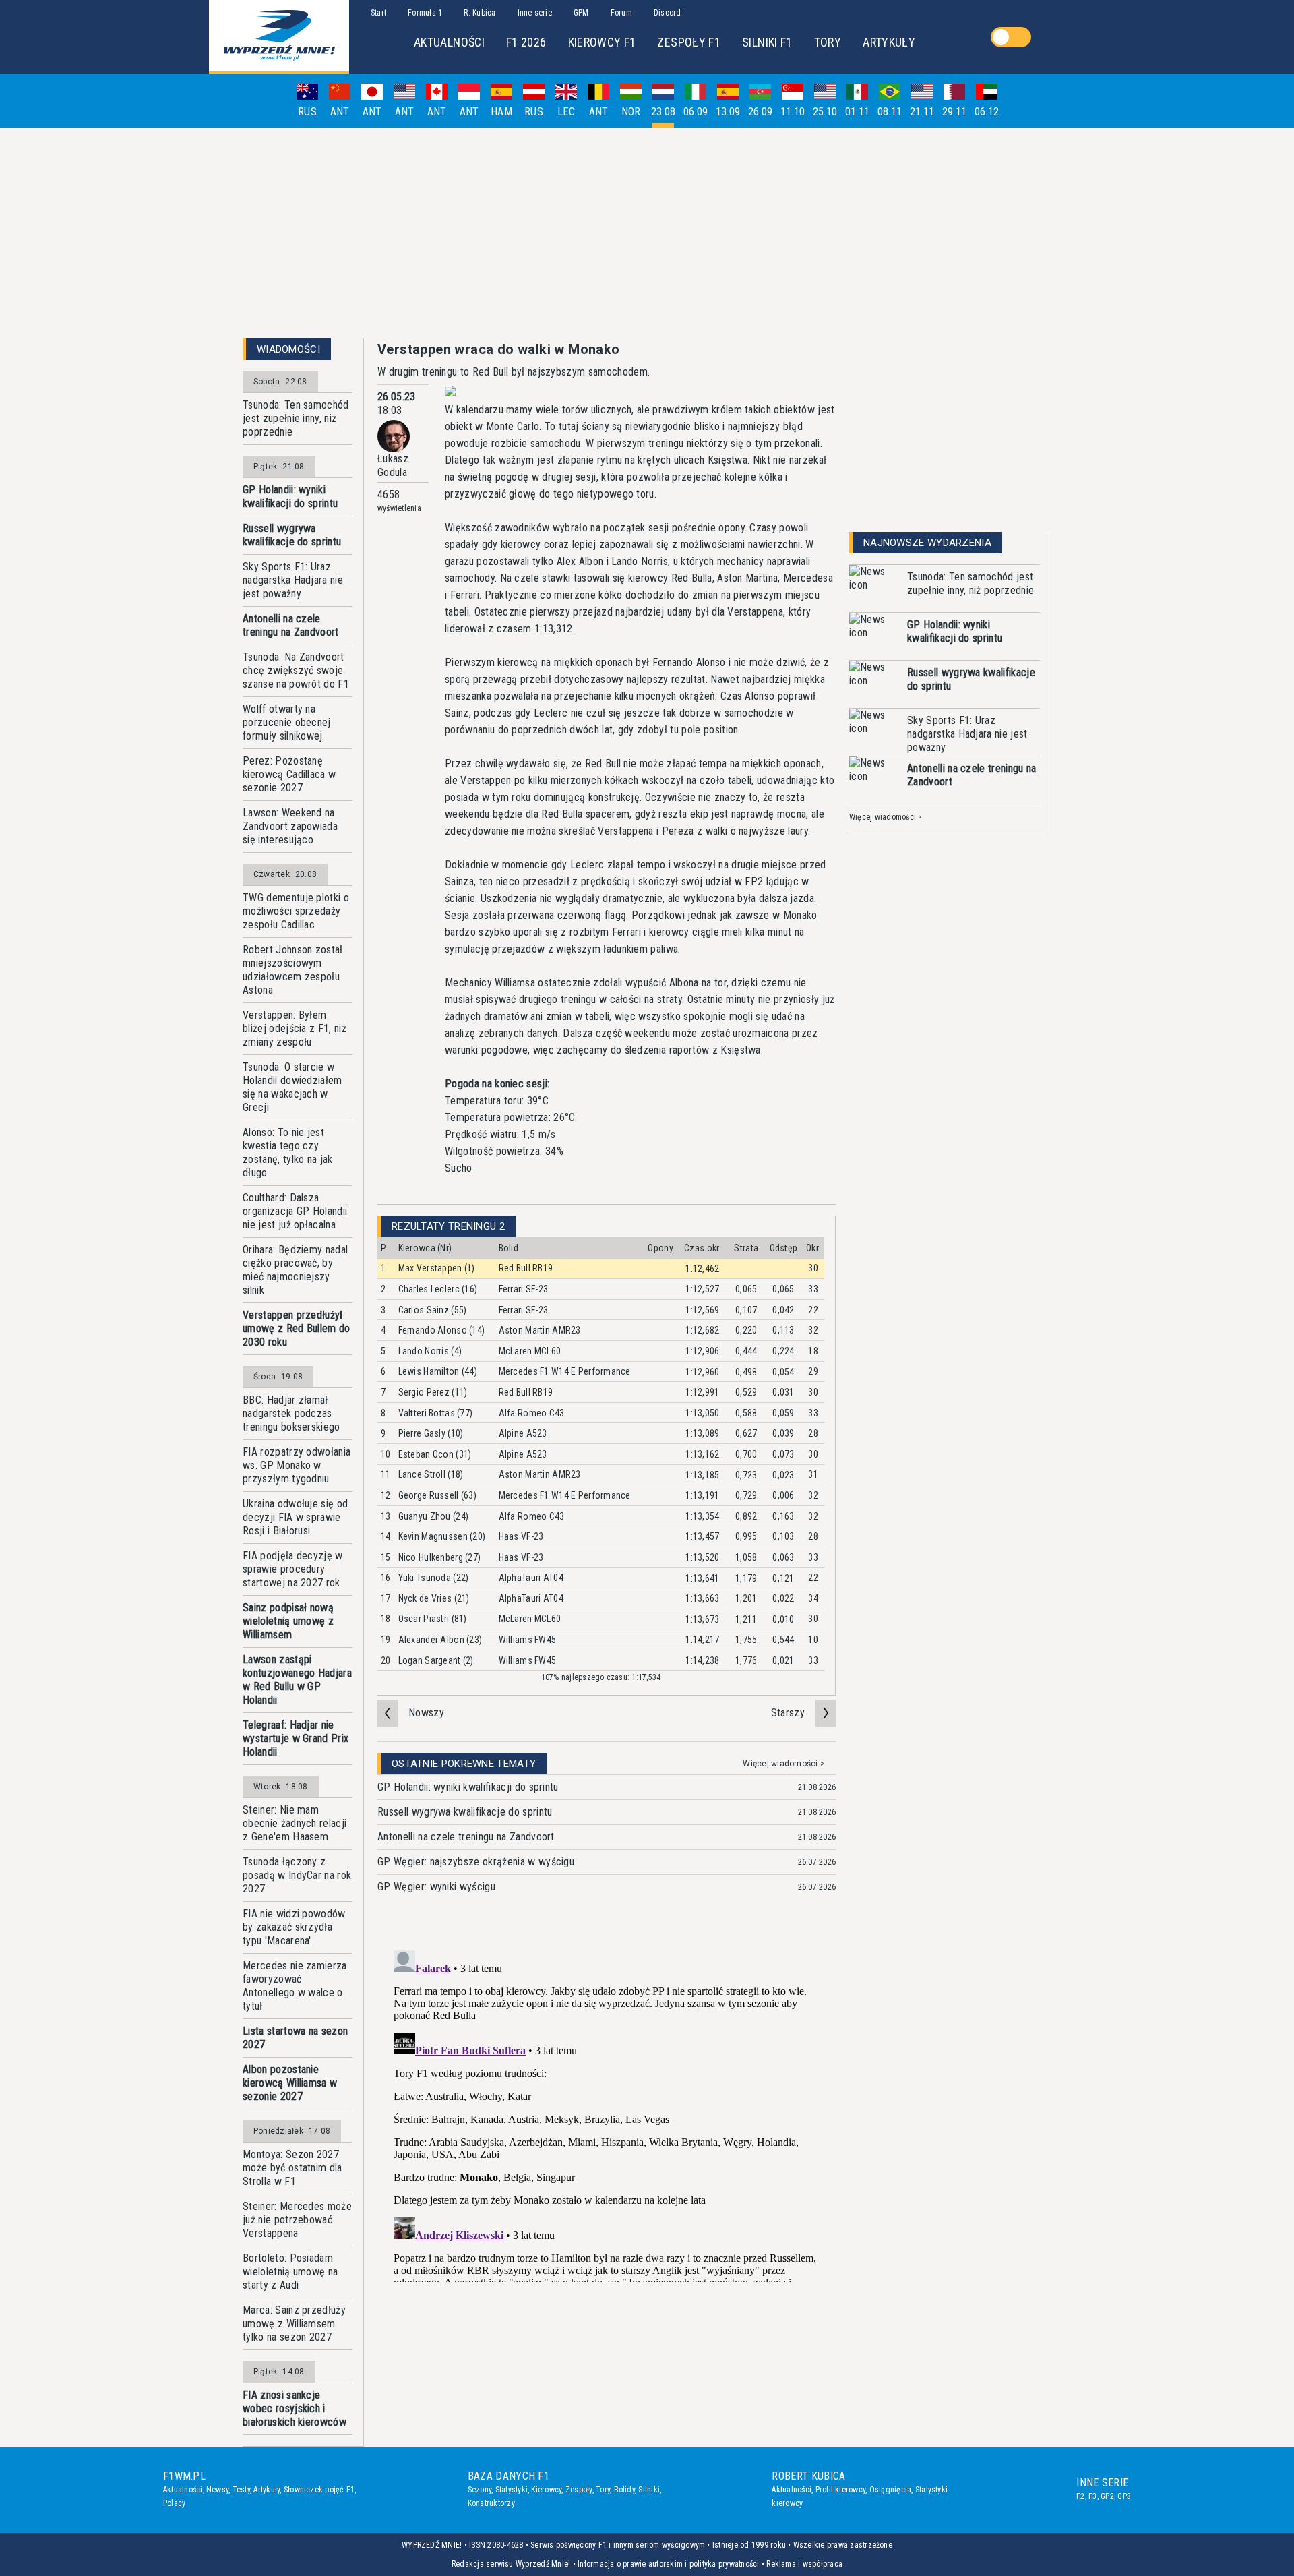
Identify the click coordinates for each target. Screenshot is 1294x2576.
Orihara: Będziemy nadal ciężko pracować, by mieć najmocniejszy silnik (295, 1270)
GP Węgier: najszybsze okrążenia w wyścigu (476, 1862)
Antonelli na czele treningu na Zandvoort (291, 625)
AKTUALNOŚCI (449, 42)
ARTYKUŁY (889, 42)
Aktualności (183, 2490)
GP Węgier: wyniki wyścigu (436, 1887)
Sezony (480, 2490)
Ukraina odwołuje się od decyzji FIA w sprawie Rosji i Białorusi (295, 1517)
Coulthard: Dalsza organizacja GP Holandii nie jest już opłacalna (295, 1211)
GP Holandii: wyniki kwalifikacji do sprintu (290, 497)
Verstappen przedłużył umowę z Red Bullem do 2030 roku (297, 1328)
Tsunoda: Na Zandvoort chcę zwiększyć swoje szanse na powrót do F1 (296, 670)
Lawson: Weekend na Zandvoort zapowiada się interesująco (290, 826)
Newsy (217, 2490)
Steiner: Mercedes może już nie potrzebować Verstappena (297, 2220)
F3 (1092, 2496)
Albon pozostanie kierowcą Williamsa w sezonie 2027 (290, 2083)
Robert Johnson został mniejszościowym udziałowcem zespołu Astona (293, 970)
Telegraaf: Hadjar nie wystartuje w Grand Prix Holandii (296, 1738)
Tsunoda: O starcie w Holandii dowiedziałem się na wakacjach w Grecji (292, 1087)
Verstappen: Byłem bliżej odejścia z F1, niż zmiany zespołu (295, 1028)
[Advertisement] (647, 233)
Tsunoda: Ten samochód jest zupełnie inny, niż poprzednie (296, 418)
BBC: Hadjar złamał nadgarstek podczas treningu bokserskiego (291, 1413)
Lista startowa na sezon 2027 (295, 2038)
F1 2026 (526, 42)
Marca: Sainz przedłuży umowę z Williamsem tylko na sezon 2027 (294, 2324)
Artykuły (267, 2490)
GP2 (1107, 2496)
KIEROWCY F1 (602, 42)
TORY (828, 42)
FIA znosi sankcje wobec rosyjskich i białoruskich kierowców (295, 2408)
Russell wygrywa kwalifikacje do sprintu (292, 535)
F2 (1080, 2496)
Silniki (649, 2490)
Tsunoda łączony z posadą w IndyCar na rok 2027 (297, 1875)
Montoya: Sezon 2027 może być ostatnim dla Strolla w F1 (292, 2168)
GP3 (1124, 2496)
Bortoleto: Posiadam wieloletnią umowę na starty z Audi (290, 2272)
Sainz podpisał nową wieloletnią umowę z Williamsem (288, 1621)
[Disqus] (607, 2114)
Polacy (174, 2503)
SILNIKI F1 (767, 42)
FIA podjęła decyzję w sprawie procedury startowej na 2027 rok (293, 1569)
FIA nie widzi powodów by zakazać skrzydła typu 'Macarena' (294, 1927)
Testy (241, 2490)
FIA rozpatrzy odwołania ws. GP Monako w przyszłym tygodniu (297, 1465)
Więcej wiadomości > (784, 1764)
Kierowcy (546, 2490)
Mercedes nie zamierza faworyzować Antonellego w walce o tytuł (295, 1986)
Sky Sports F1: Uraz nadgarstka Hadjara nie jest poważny (293, 580)
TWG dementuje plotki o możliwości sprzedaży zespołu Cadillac (296, 911)
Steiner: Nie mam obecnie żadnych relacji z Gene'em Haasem (295, 1823)
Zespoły (579, 2490)
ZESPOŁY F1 (689, 42)
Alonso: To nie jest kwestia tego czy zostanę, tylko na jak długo (288, 1152)
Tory (603, 2490)
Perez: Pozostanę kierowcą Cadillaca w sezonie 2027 (289, 774)
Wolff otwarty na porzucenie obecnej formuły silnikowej (287, 722)
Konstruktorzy (491, 2503)
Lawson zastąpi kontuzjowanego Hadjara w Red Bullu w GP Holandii (297, 1680)
